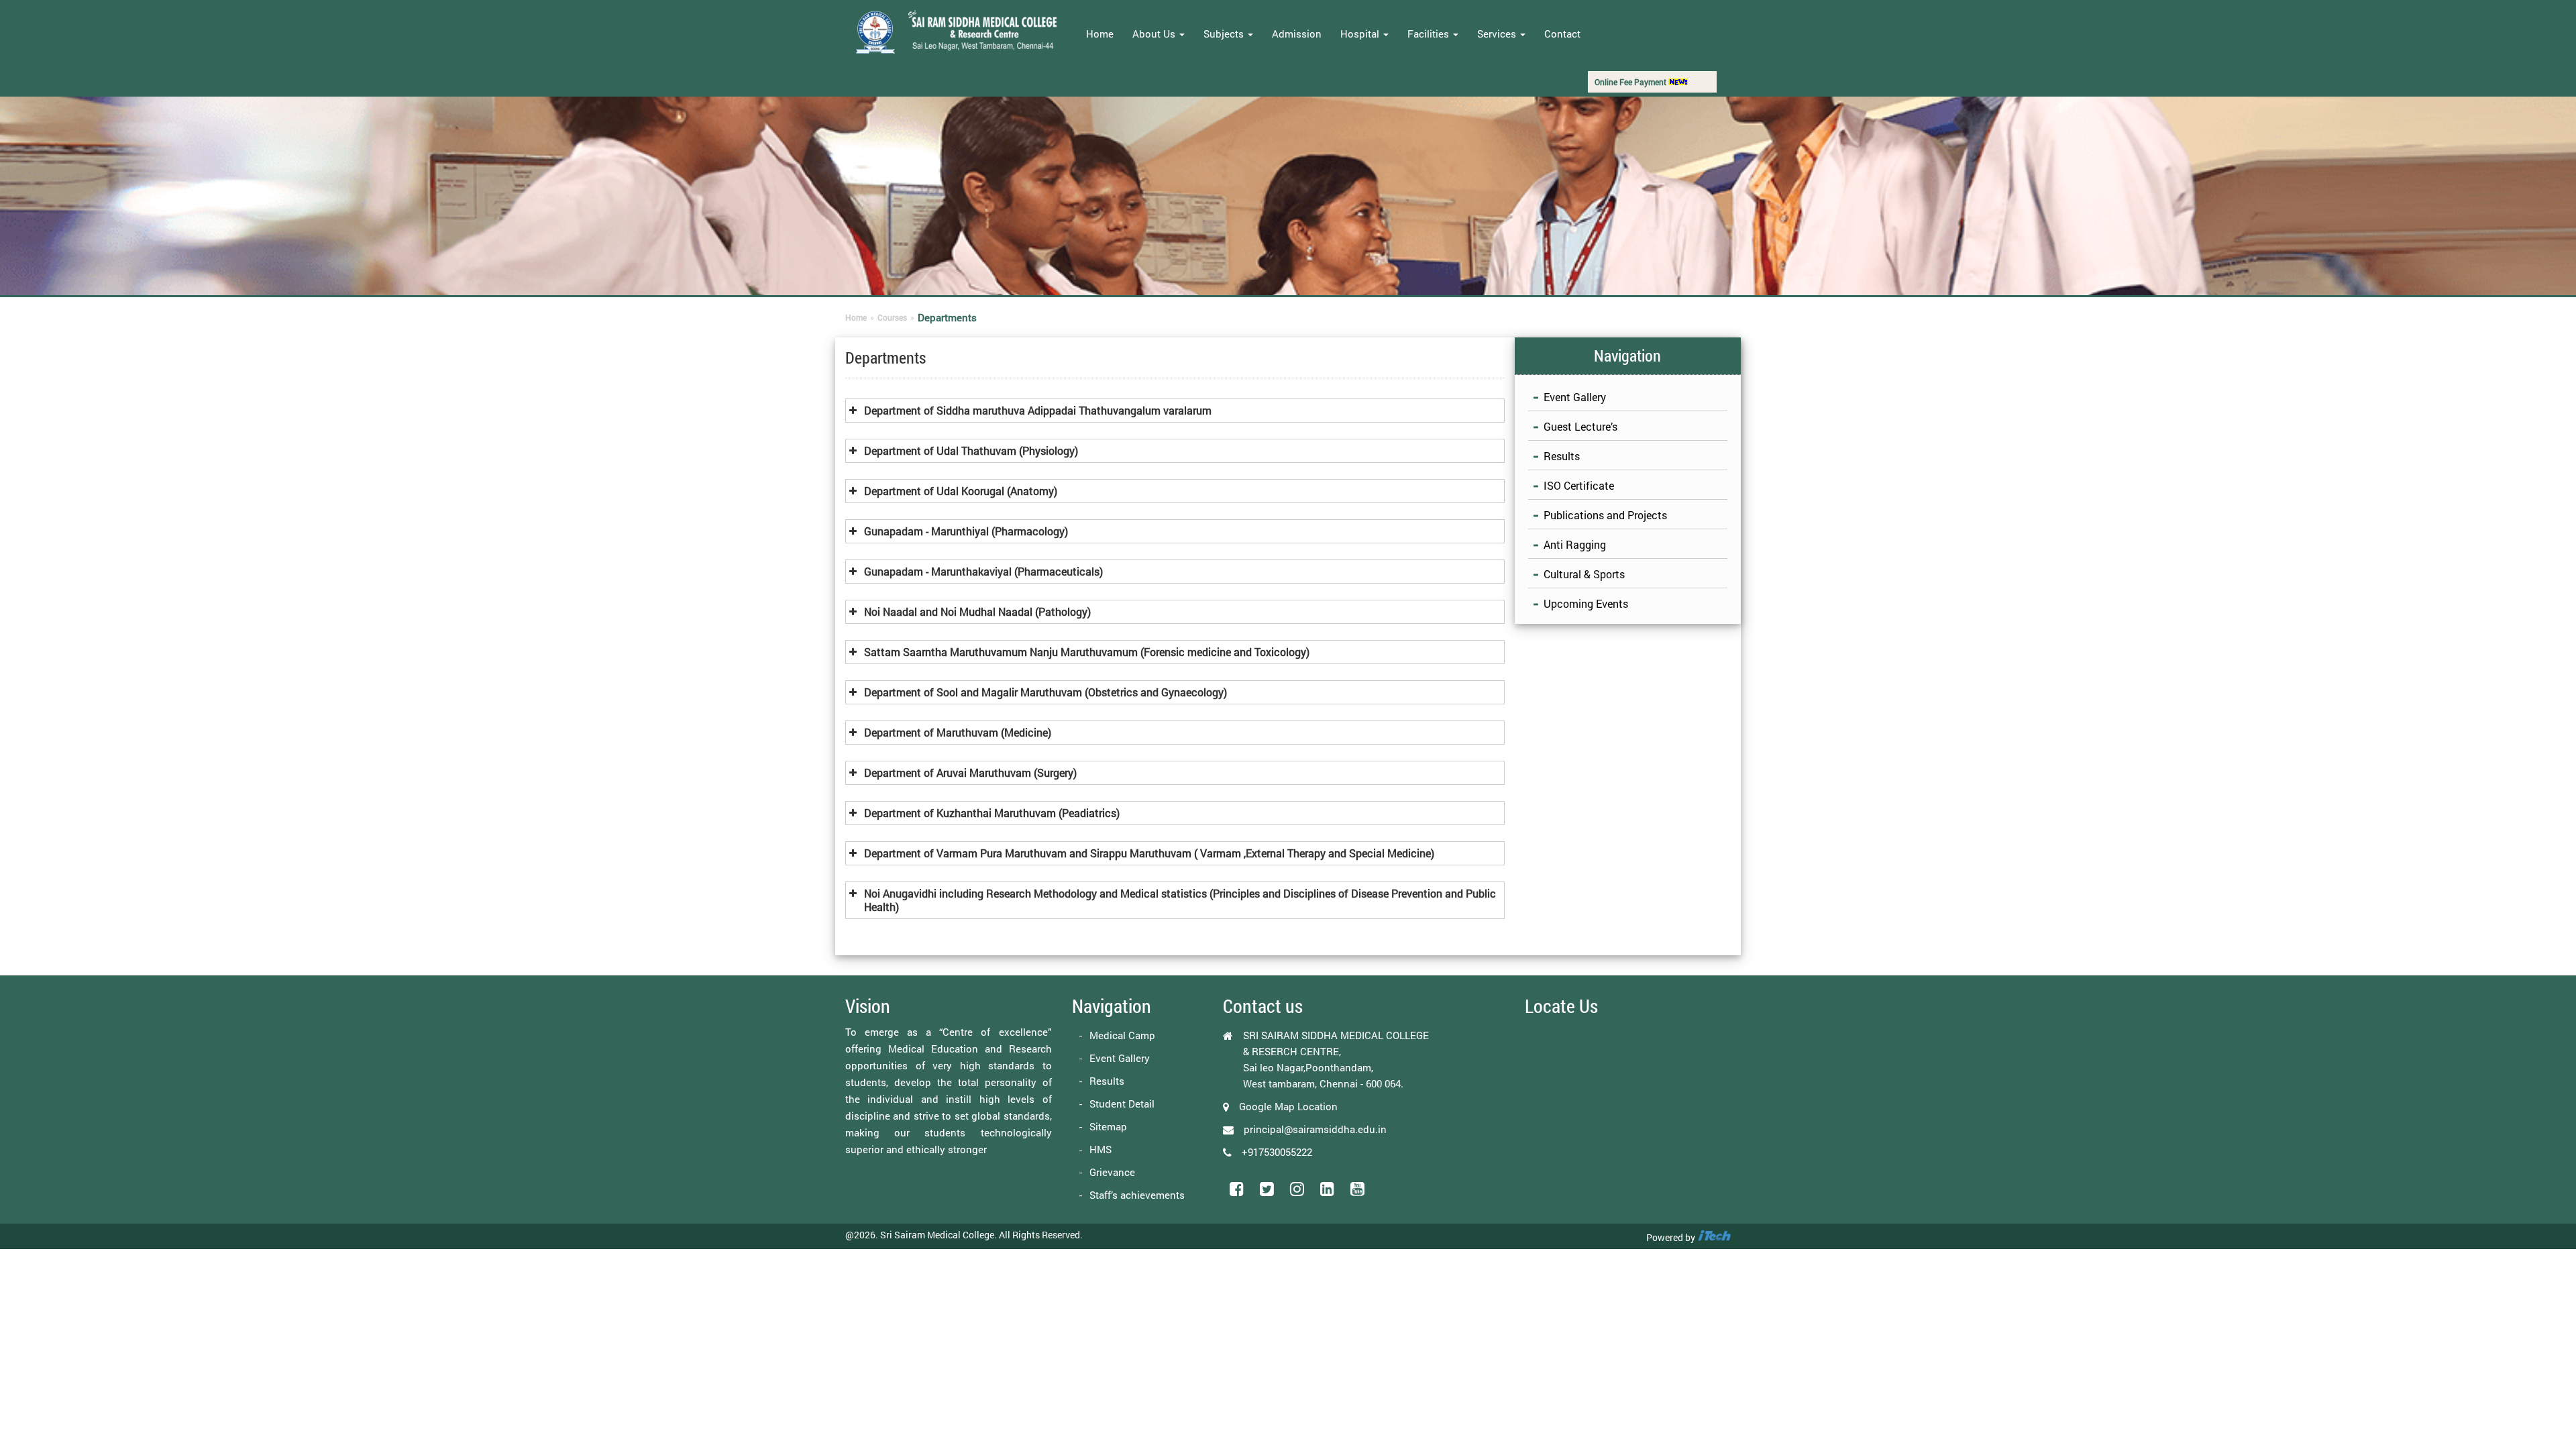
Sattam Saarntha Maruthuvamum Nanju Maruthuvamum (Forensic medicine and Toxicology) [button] (1087, 652)
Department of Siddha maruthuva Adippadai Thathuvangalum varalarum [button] (1038, 410)
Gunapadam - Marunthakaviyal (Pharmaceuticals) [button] (983, 571)
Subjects (1225, 34)
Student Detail (1122, 1104)
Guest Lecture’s (1580, 426)
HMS (1101, 1149)
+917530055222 (1277, 1152)
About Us (1155, 34)
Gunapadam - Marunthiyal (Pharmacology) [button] (966, 531)
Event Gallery (1575, 397)
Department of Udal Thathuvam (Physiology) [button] (971, 450)
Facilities (1430, 34)
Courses (892, 317)
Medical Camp (1122, 1035)
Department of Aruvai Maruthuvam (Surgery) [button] (970, 772)
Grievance (1112, 1172)
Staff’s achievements (1137, 1195)
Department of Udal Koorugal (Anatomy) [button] (961, 491)
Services (1498, 34)
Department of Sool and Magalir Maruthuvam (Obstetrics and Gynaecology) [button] (1045, 692)
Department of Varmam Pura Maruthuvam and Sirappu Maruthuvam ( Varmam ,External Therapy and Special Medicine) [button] (1149, 853)
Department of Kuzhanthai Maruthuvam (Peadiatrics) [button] (992, 813)
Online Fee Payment (1631, 82)
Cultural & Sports (1584, 574)
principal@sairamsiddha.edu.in (1315, 1129)
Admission (1297, 34)
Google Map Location (1288, 1106)
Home (1100, 34)
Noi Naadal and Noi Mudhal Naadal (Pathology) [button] (977, 611)
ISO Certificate (1579, 485)
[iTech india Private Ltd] (1714, 1237)
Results (1562, 456)
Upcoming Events (1586, 603)
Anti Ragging (1575, 544)
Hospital (1361, 34)
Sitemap (1108, 1126)
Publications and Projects (1605, 515)
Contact (1562, 34)
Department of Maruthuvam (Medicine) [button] (958, 732)
